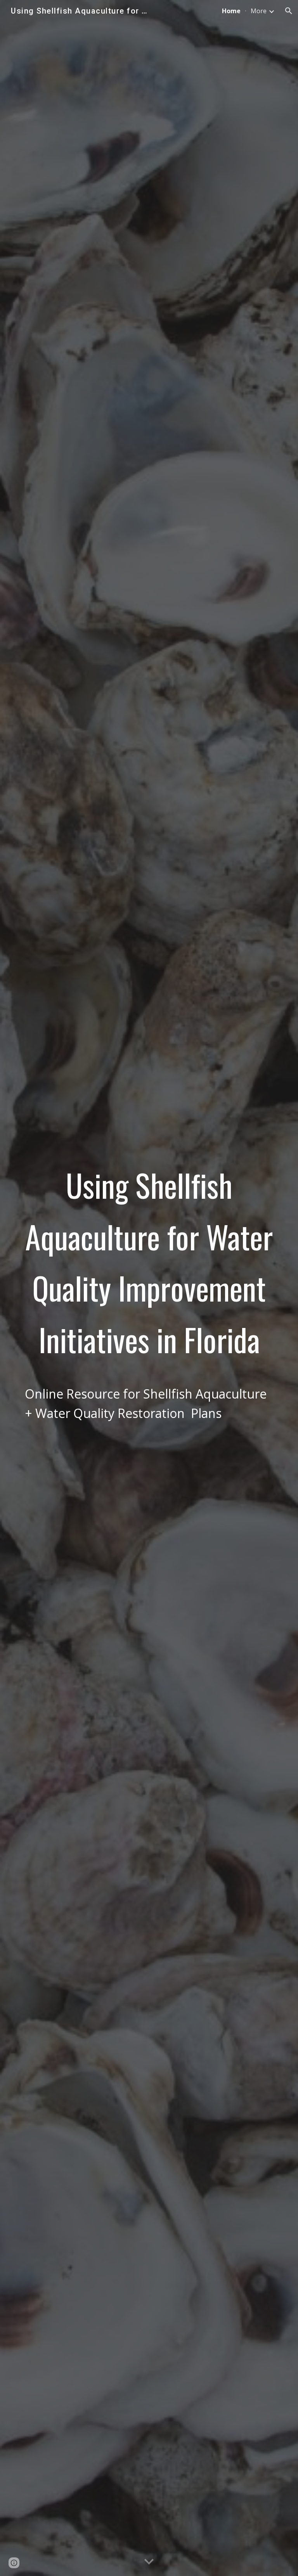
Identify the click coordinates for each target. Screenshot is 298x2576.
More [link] (259, 11)
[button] (289, 11)
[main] (149, 1288)
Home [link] (231, 11)
